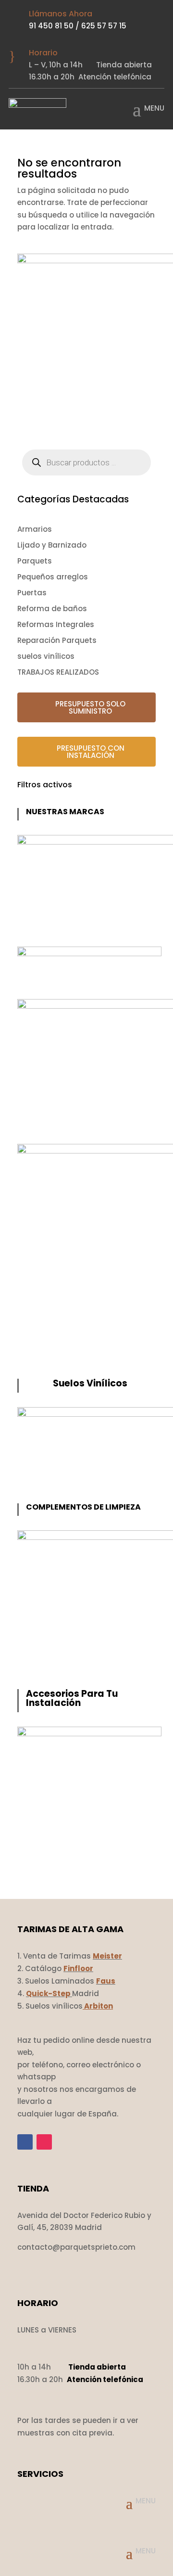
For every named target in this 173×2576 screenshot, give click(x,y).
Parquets (35, 561)
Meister (107, 1956)
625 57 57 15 (104, 26)
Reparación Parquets (57, 640)
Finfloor (78, 1968)
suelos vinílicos (46, 656)
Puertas (32, 593)
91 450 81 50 (51, 26)
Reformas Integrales (56, 624)
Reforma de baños (52, 609)
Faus (106, 1981)
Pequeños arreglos (53, 577)
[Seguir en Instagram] (44, 2142)
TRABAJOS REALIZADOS (58, 672)
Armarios (35, 529)
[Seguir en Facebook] (25, 2142)
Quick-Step (48, 1993)
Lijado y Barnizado (52, 545)
